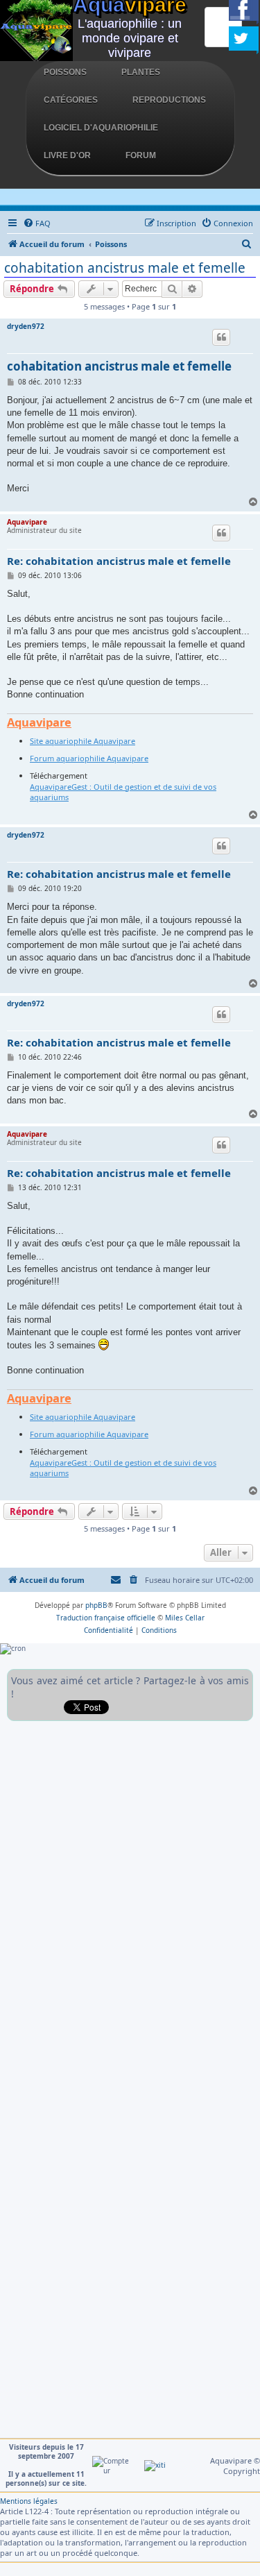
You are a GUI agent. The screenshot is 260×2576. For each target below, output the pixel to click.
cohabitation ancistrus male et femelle (125, 268)
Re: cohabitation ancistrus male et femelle (119, 561)
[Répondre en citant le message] (221, 337)
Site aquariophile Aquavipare (83, 741)
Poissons (65, 72)
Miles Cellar (185, 1618)
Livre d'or (67, 155)
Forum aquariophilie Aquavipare (89, 758)
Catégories (71, 100)
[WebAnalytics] (155, 2465)
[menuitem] (37, 223)
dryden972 (26, 326)
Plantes (141, 72)
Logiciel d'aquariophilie (101, 128)
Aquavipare (27, 522)
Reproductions (169, 100)
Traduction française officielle (106, 1618)
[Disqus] (130, 1901)
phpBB (96, 1605)
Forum (141, 155)
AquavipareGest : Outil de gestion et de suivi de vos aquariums (123, 792)
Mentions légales (29, 2501)
